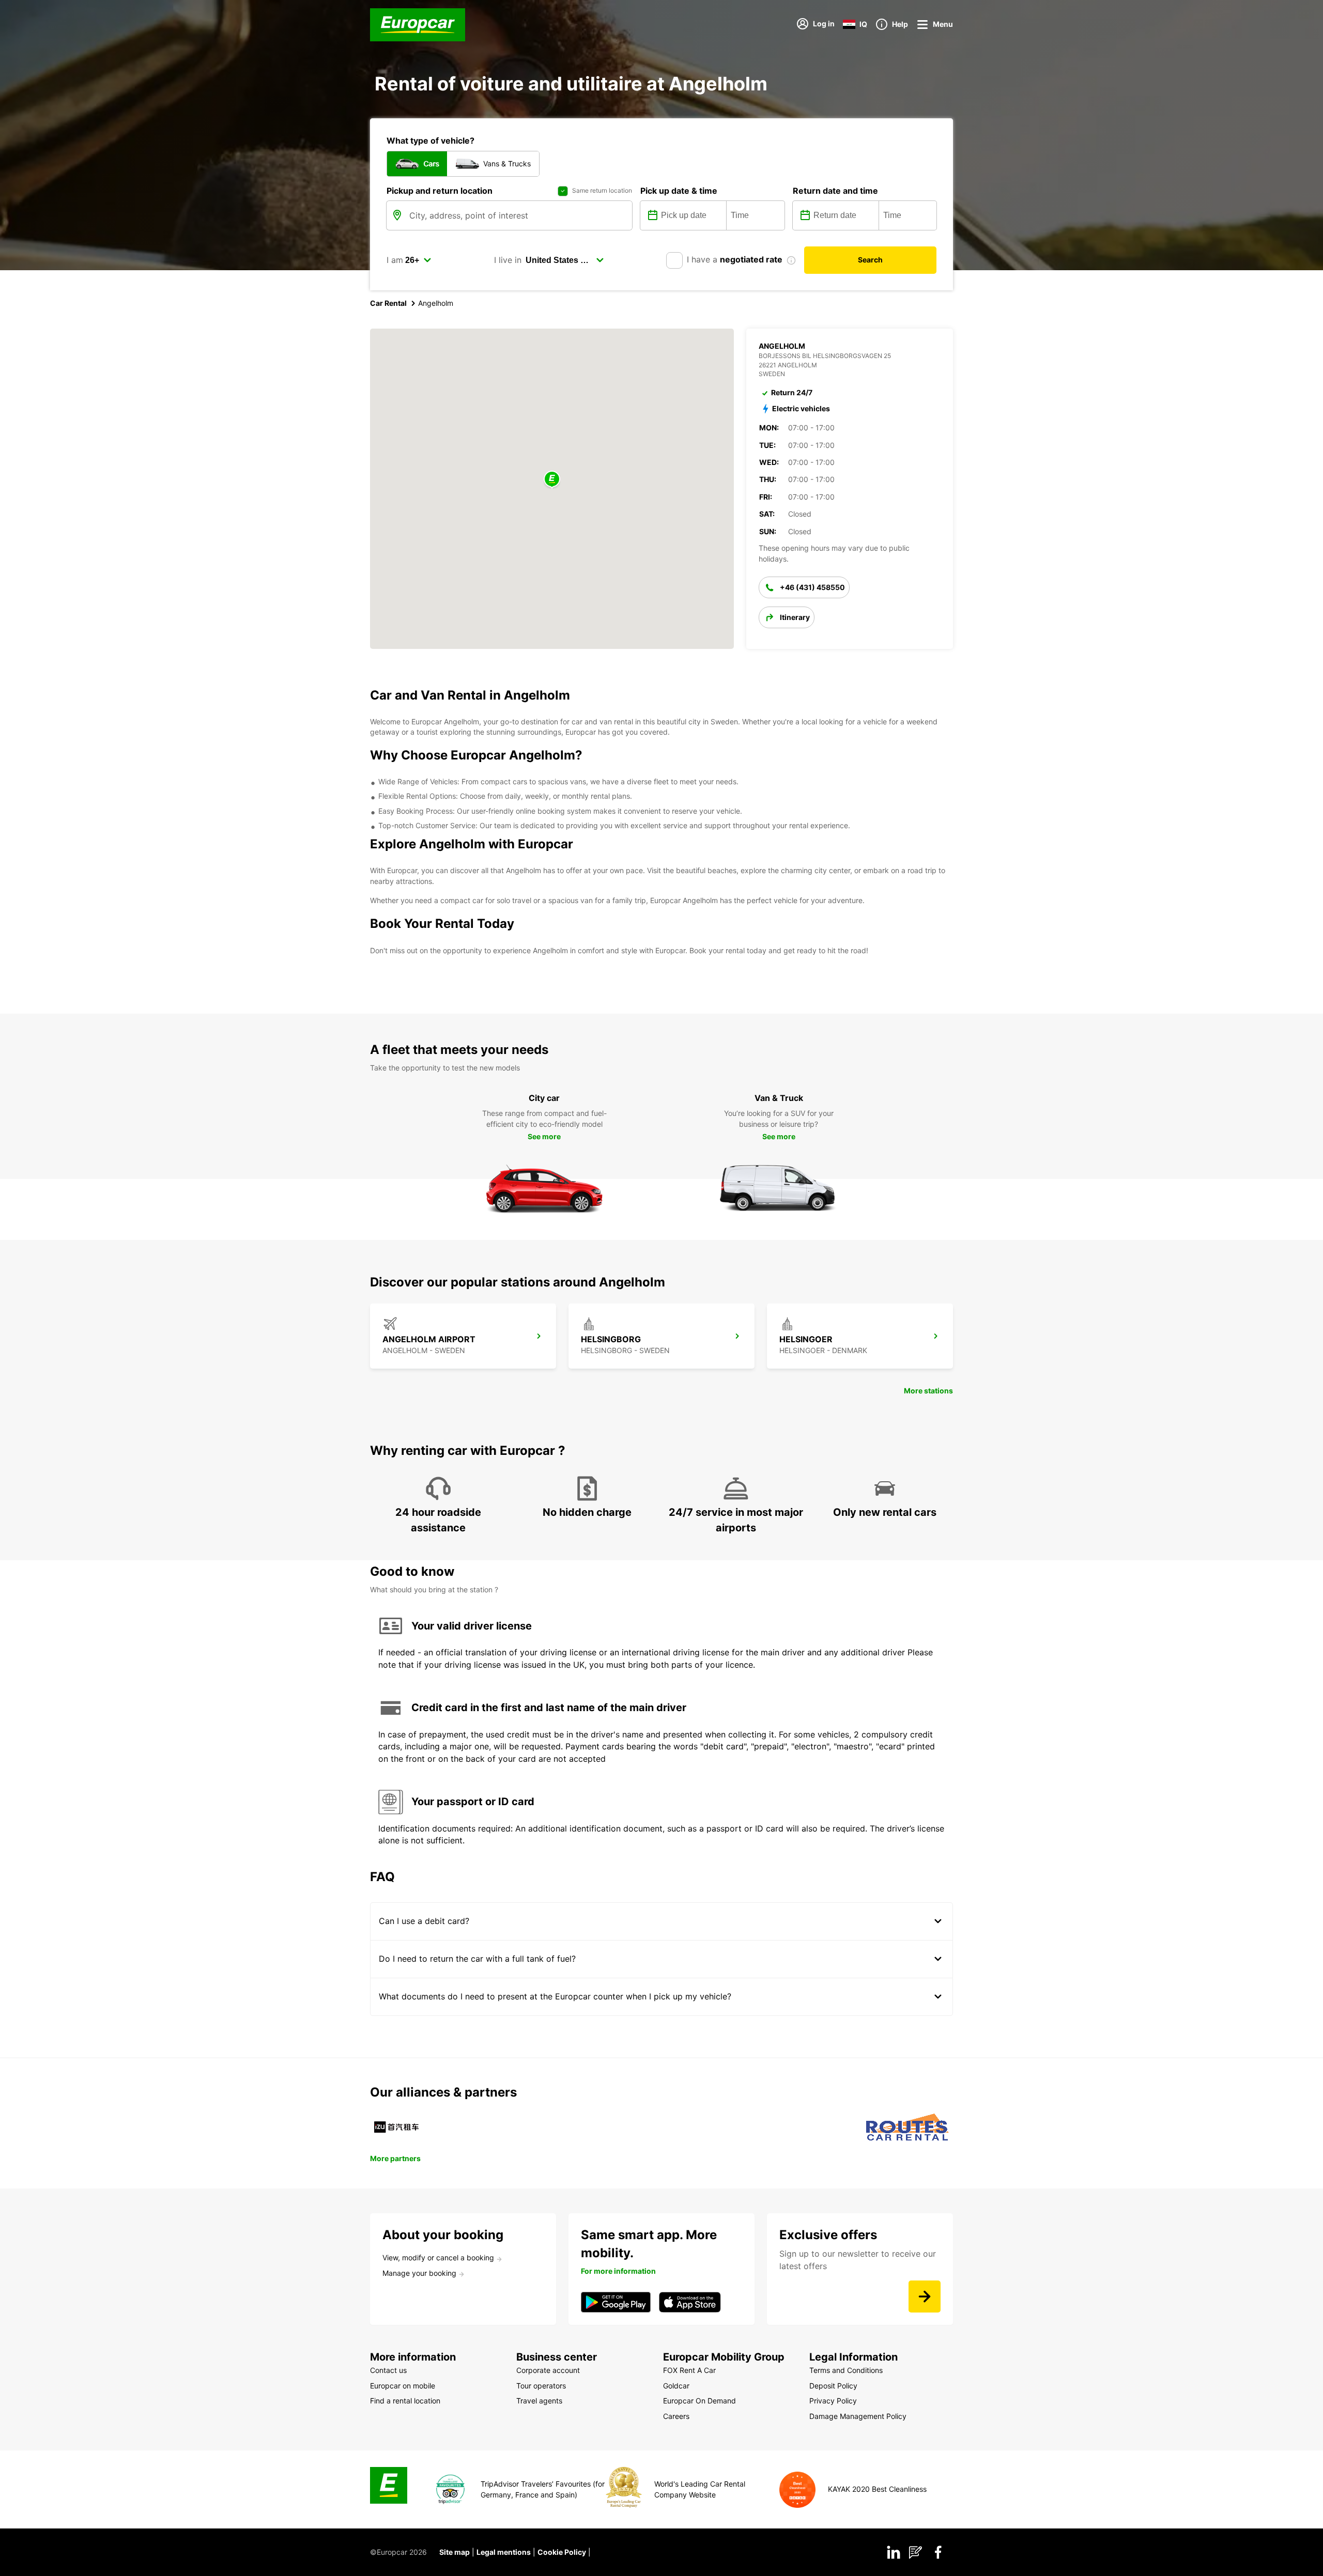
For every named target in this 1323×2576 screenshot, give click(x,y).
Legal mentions (504, 2552)
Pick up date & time (679, 191)
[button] (552, 480)
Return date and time (835, 191)
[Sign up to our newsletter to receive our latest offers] (925, 2296)
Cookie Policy (562, 2552)
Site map (455, 2552)
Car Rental (388, 303)
